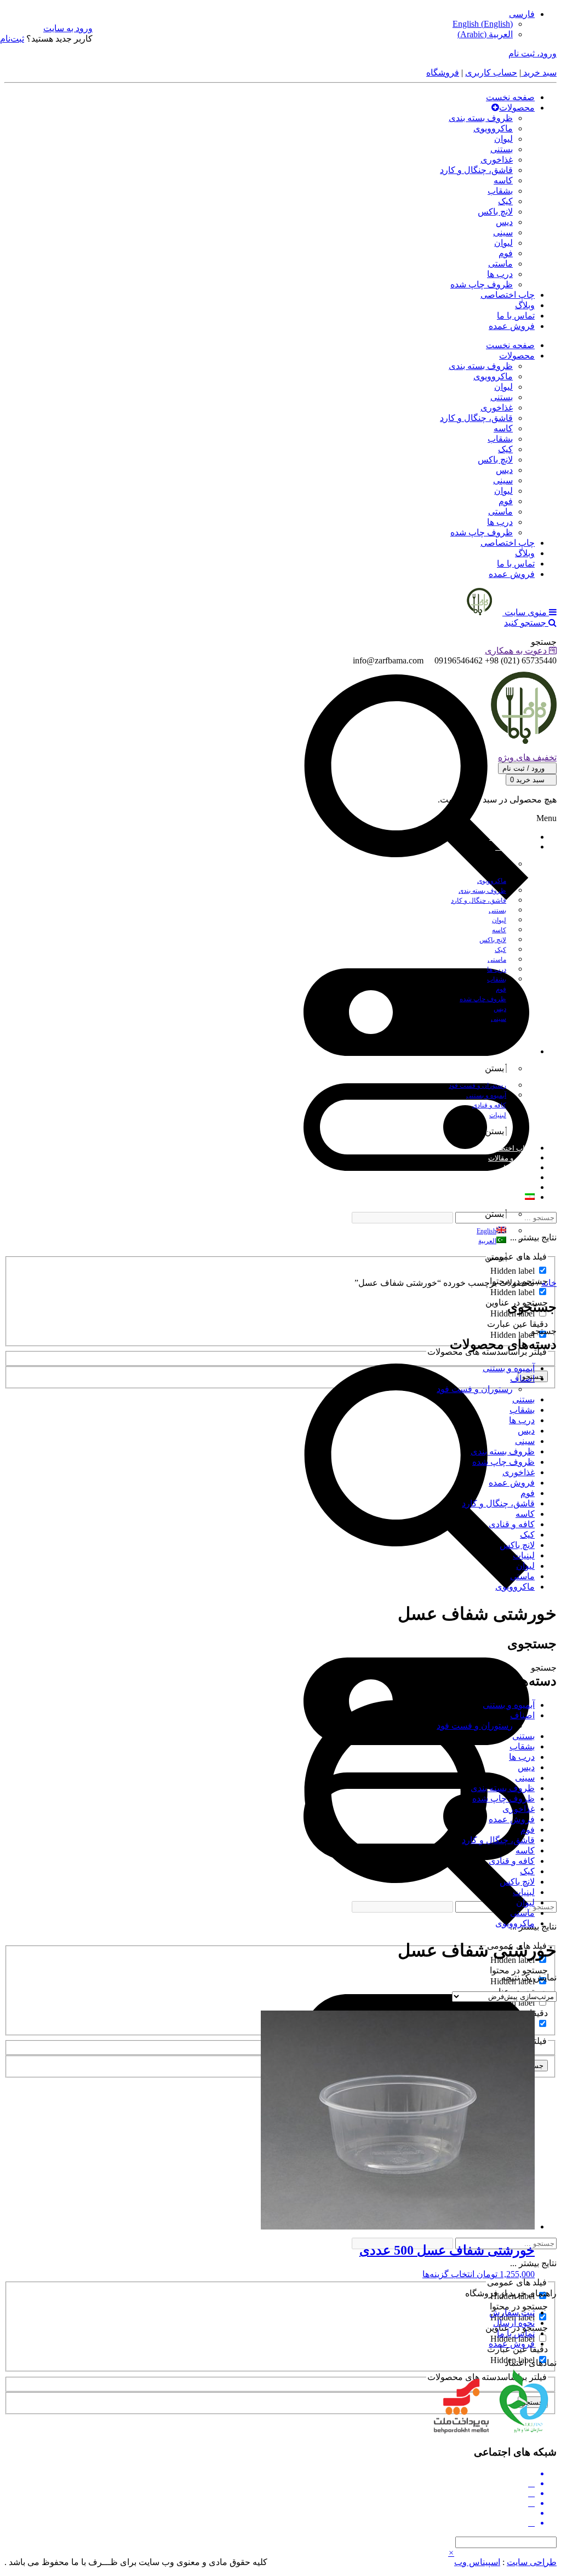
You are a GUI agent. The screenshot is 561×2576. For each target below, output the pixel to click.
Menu (546, 818)
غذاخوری (497, 160)
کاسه (503, 180)
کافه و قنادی (512, 1524)
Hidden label (513, 1271)
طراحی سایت (532, 2562)
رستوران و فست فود (475, 1389)
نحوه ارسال (514, 2323)
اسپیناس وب (477, 2562)
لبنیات (524, 1555)
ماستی (500, 264)
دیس (504, 222)
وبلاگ (525, 305)
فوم (506, 253)
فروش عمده (512, 326)
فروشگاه (443, 73)
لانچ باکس (495, 212)
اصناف (522, 1379)
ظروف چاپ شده (482, 284)
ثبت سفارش (512, 2312)
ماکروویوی (493, 128)
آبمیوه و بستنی (509, 1368)
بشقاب (500, 191)
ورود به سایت (68, 28)
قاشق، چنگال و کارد (476, 170)
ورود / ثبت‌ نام (525, 768)
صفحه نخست (510, 97)
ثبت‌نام (12, 39)
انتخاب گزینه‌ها (448, 2274)
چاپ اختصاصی (508, 295)
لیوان (503, 139)
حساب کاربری (491, 73)
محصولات (517, 108)
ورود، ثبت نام (533, 53)
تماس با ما (516, 316)
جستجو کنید (526, 623)
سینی (503, 232)
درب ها (500, 274)
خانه (549, 1283)
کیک (505, 201)
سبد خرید (539, 73)
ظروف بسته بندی (481, 118)
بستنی (502, 149)
